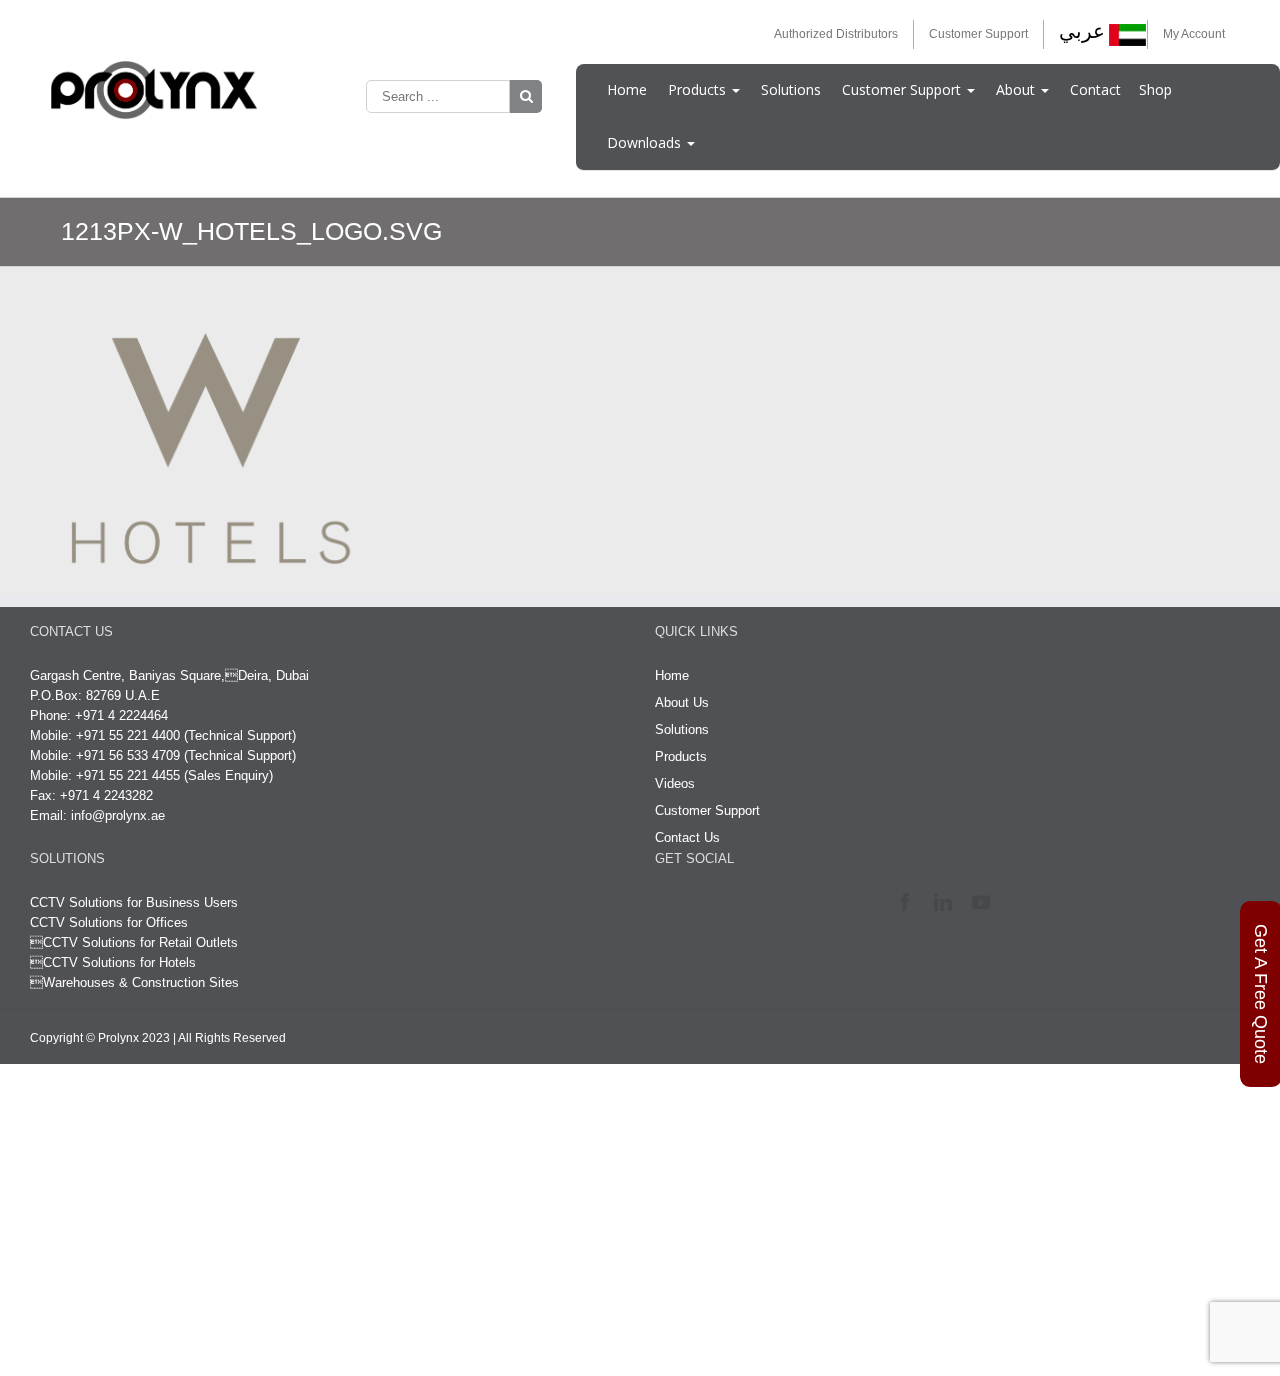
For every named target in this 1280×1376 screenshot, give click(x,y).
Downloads (646, 142)
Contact (1095, 89)
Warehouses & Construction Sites (141, 982)
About (1017, 89)
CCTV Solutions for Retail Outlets (140, 942)
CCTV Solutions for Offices (109, 922)
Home (627, 89)
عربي (1082, 31)
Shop (1155, 89)
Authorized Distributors (836, 34)
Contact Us (687, 837)
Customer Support (978, 34)
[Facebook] (909, 902)
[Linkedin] (947, 902)
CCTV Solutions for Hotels (113, 962)
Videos (675, 783)
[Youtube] (985, 902)
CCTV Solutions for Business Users (134, 902)
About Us (682, 702)
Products (699, 89)
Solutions (791, 89)
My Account (1194, 34)
